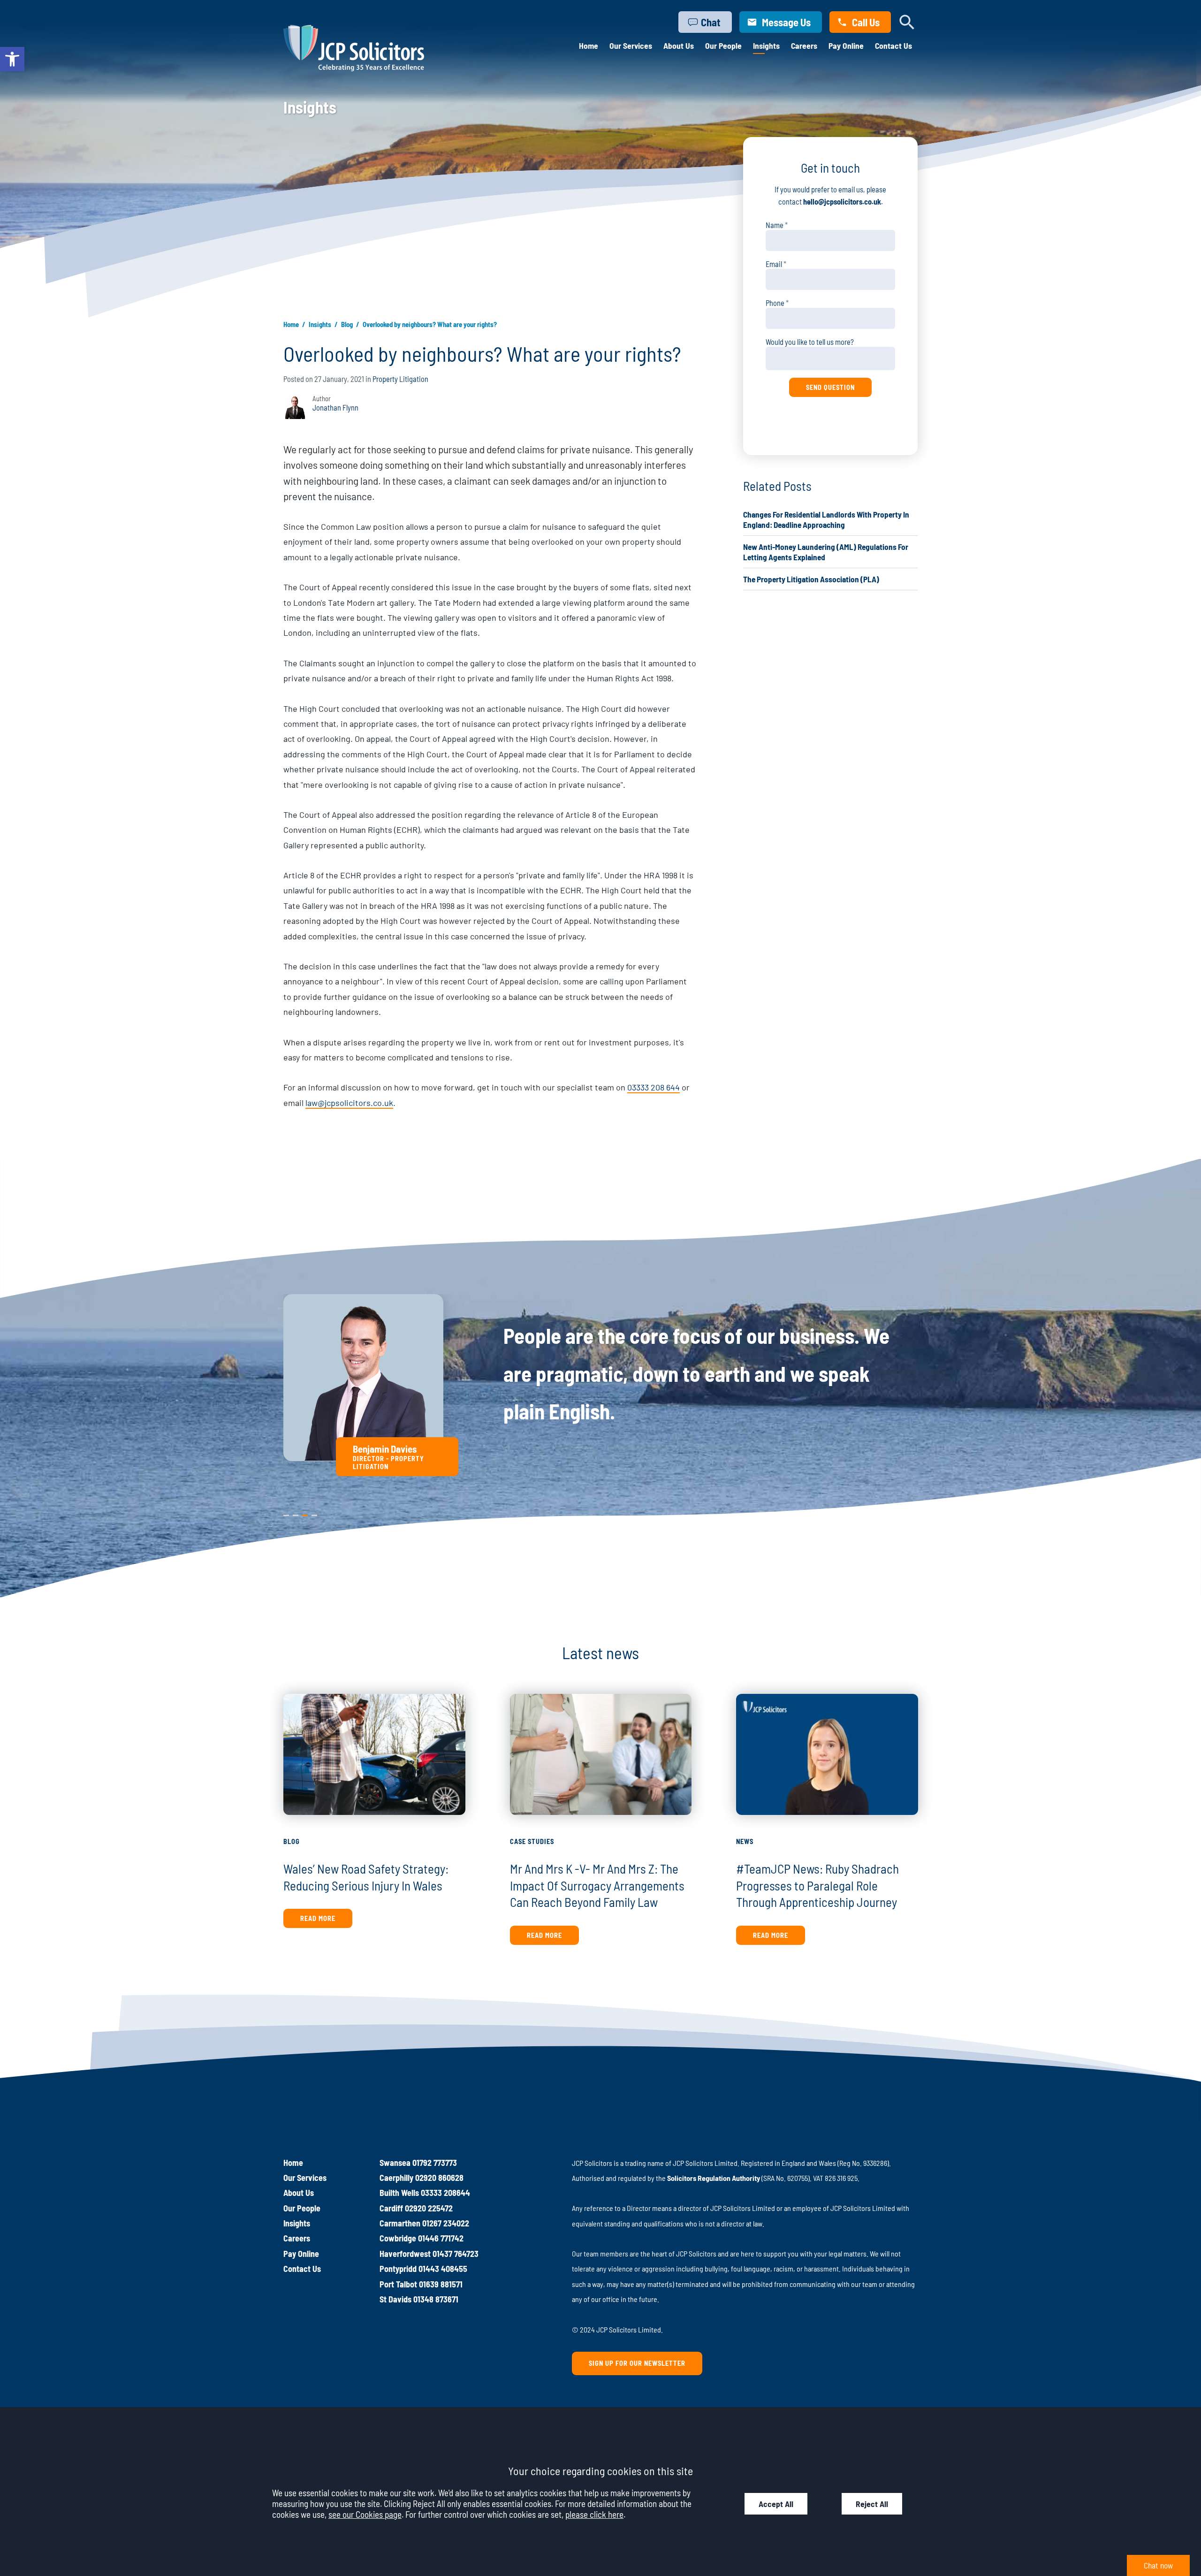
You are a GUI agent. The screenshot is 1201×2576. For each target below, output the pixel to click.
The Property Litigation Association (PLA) (811, 579)
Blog (347, 324)
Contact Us (893, 46)
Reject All (872, 2504)
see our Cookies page (365, 2514)
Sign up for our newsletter (637, 2363)
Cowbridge (398, 2238)
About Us (679, 46)
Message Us (786, 22)
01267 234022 (446, 2223)
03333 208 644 (654, 1087)
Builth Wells (399, 2193)
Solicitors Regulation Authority (714, 2178)
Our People (723, 46)
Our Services (631, 46)
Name (775, 225)
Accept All (776, 2504)
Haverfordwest (405, 2254)
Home (589, 46)
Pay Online (846, 46)
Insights (766, 46)
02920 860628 (439, 2178)
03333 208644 (445, 2193)
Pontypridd (398, 2269)
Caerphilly (396, 2178)
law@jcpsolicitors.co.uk (349, 1103)
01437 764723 (456, 2254)
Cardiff (391, 2208)
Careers (804, 46)
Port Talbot (398, 2284)
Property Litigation (400, 379)
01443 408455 (443, 2269)
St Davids (395, 2299)
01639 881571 (441, 2284)
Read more (318, 1918)
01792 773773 (435, 2163)
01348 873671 (436, 2299)
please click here (594, 2514)
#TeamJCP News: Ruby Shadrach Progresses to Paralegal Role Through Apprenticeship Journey (817, 1885)
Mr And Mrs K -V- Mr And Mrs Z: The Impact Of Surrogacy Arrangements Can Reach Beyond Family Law (597, 1885)
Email (774, 264)
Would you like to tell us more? (810, 342)
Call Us (866, 22)
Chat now (1158, 2565)
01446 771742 (441, 2238)
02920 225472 (429, 2208)
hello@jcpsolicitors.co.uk (842, 202)
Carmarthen (400, 2223)
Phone (775, 303)
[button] (12, 59)
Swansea (395, 2163)
